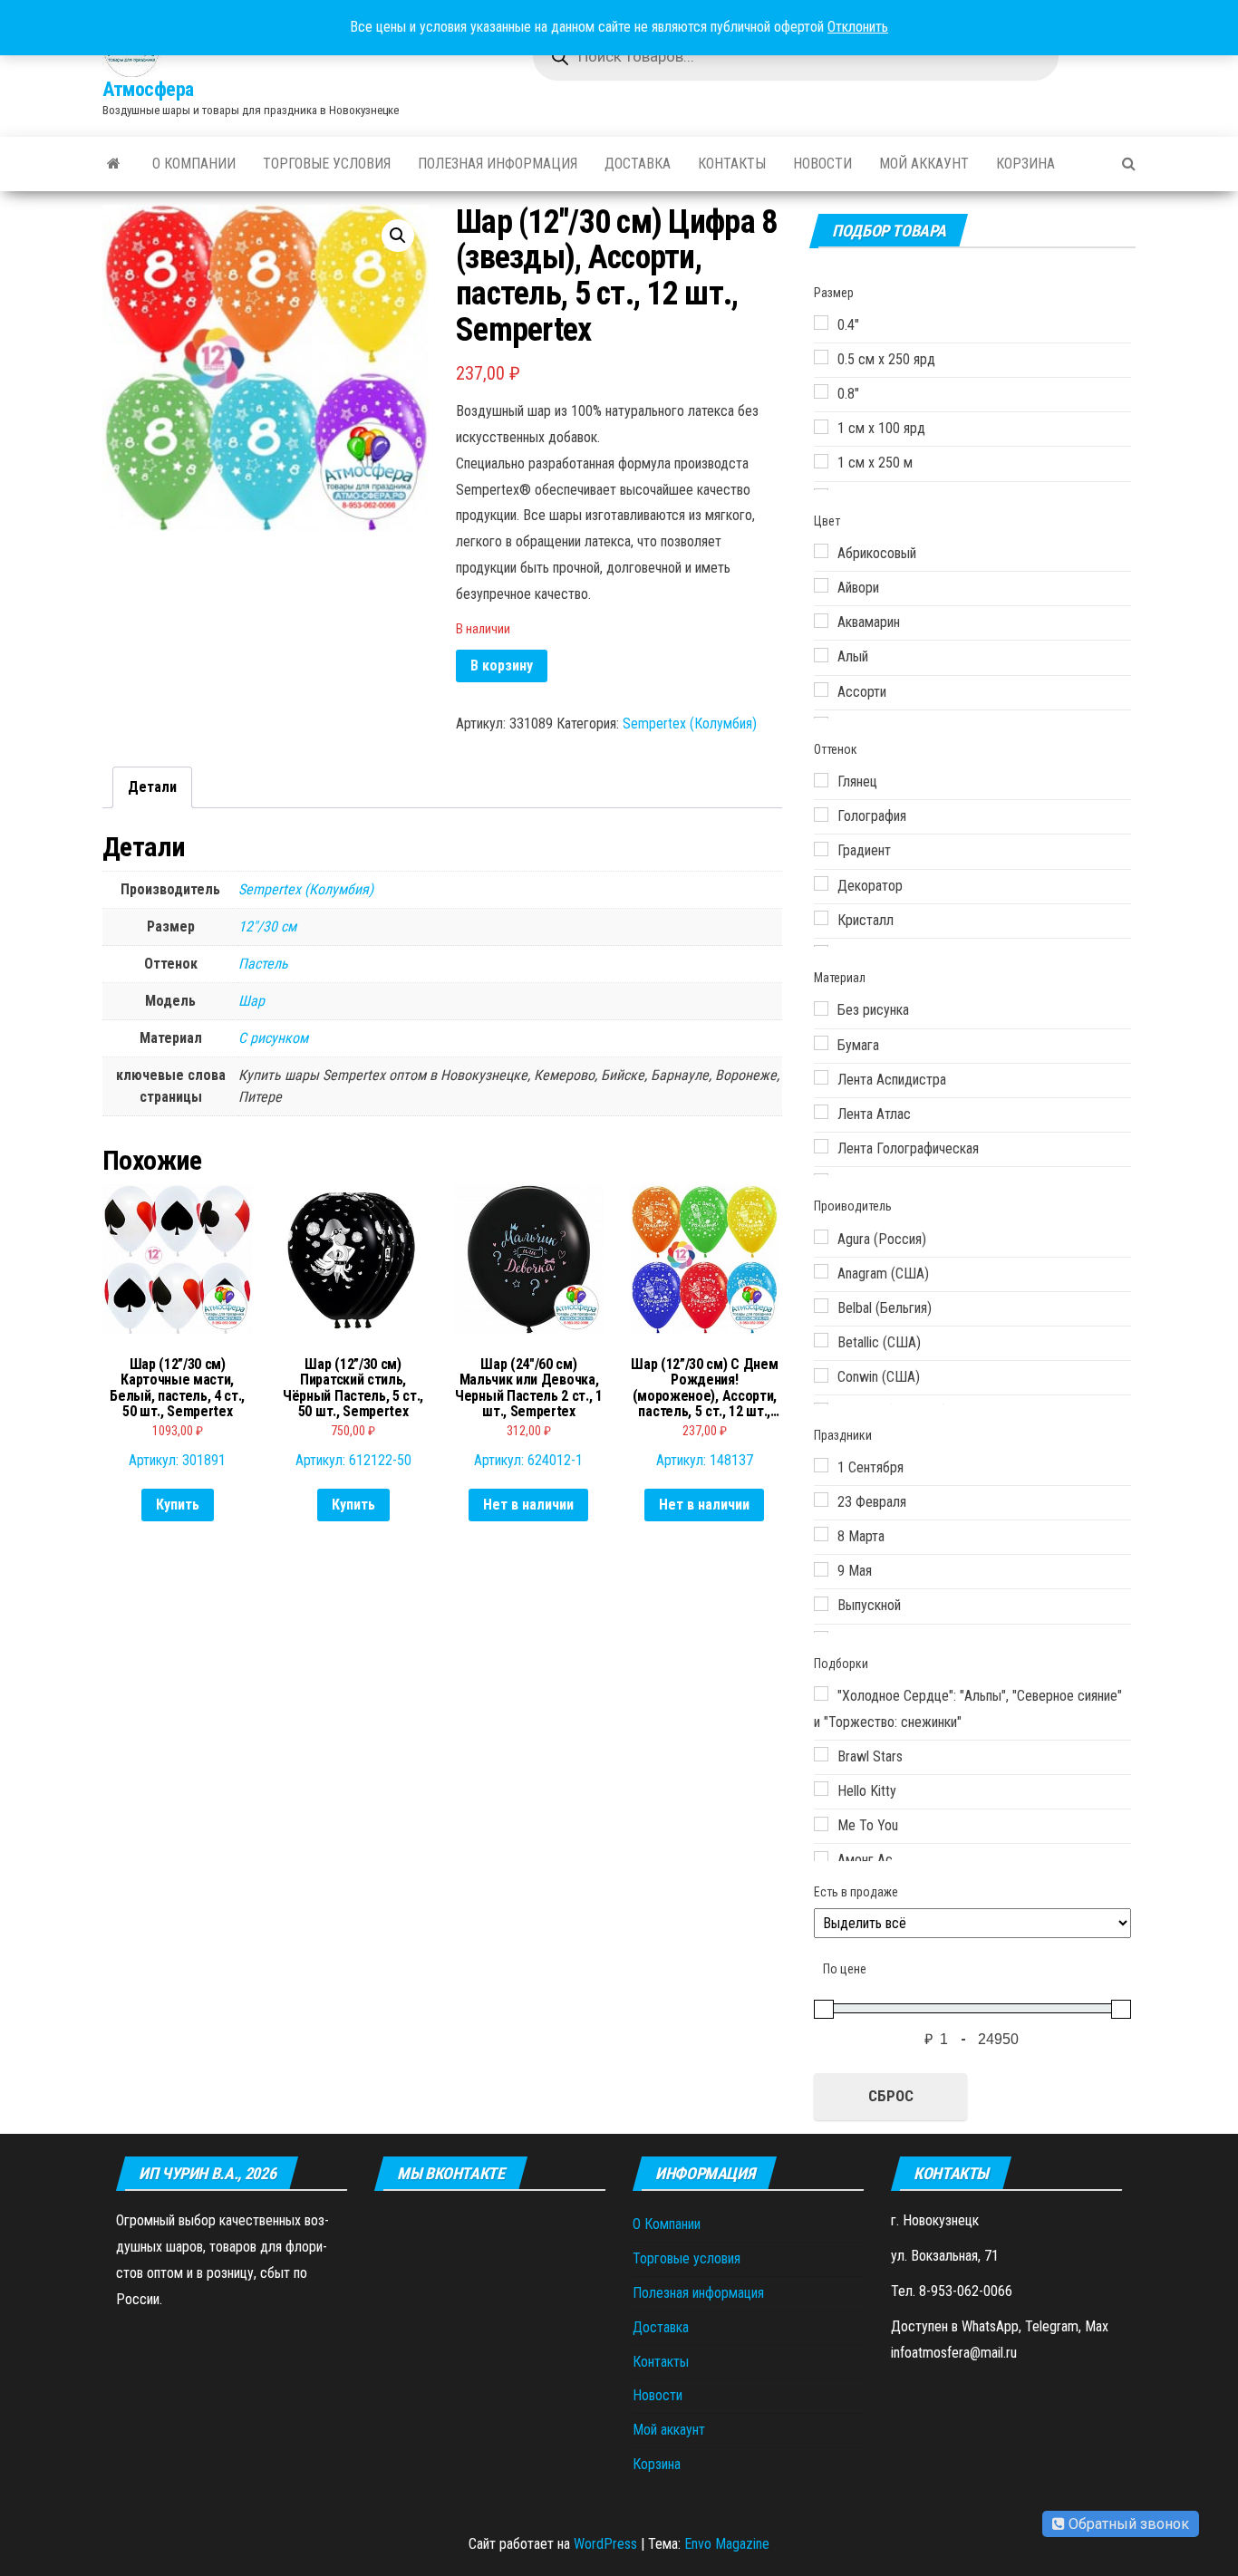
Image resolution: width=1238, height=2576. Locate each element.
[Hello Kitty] (821, 1789)
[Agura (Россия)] (821, 1237)
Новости (822, 164)
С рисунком (273, 1038)
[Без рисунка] (821, 1008)
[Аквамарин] (821, 621)
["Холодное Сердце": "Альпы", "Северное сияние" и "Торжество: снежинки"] (821, 1693)
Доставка (638, 164)
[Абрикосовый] (821, 551)
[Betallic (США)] (821, 1340)
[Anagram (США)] (821, 1271)
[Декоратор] (821, 883)
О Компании (194, 164)
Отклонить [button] (858, 27)
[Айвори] (821, 585)
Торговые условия (327, 164)
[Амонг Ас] (821, 1858)
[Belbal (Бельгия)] (821, 1306)
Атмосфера (148, 89)
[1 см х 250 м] (821, 461)
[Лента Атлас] (821, 1112)
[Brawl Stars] (821, 1754)
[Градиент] (821, 849)
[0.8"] (821, 391)
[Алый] (821, 655)
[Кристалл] (821, 918)
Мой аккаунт (924, 164)
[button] (398, 236)
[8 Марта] (821, 1534)
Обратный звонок (1127, 2524)
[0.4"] (821, 323)
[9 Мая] (821, 1569)
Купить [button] (178, 1505)
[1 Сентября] (821, 1465)
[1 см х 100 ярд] (821, 427)
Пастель (263, 964)
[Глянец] (821, 780)
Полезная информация (498, 164)
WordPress (605, 2544)
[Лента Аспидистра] (821, 1077)
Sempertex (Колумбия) (690, 724)
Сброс (891, 2096)
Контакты (732, 164)
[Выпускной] (821, 1604)
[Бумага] (821, 1043)
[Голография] (821, 815)
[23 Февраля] (821, 1500)
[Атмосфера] (114, 164)
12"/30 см (267, 926)
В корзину (502, 666)
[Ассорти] (821, 690)
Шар (251, 1001)
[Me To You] (821, 1824)
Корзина (1025, 164)
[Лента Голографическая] (821, 1146)
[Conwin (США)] (821, 1375)
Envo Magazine (727, 2544)
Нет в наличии (528, 1505)
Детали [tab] (152, 787)
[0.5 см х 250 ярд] (821, 357)
